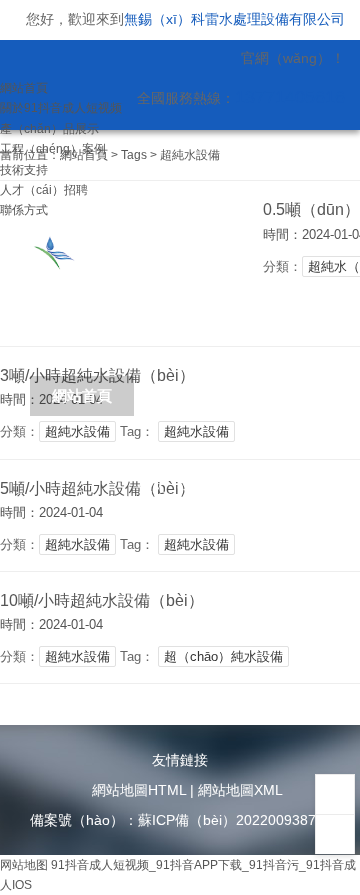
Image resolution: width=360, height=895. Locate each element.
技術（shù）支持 (187, 505)
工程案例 (82, 525)
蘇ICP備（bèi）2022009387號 (234, 820)
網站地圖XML (240, 790)
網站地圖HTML (139, 790)
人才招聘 (292, 525)
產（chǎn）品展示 (49, 129)
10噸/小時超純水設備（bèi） (102, 600)
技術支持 (24, 170)
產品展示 (287, 395)
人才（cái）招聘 (44, 190)
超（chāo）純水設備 (223, 656)
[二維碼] (335, 794)
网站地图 (24, 865)
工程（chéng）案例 (53, 149)
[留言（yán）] (335, 834)
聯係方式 (24, 210)
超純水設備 (77, 431)
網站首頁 (24, 88)
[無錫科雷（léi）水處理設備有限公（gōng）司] (138, 250)
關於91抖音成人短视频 (61, 108)
